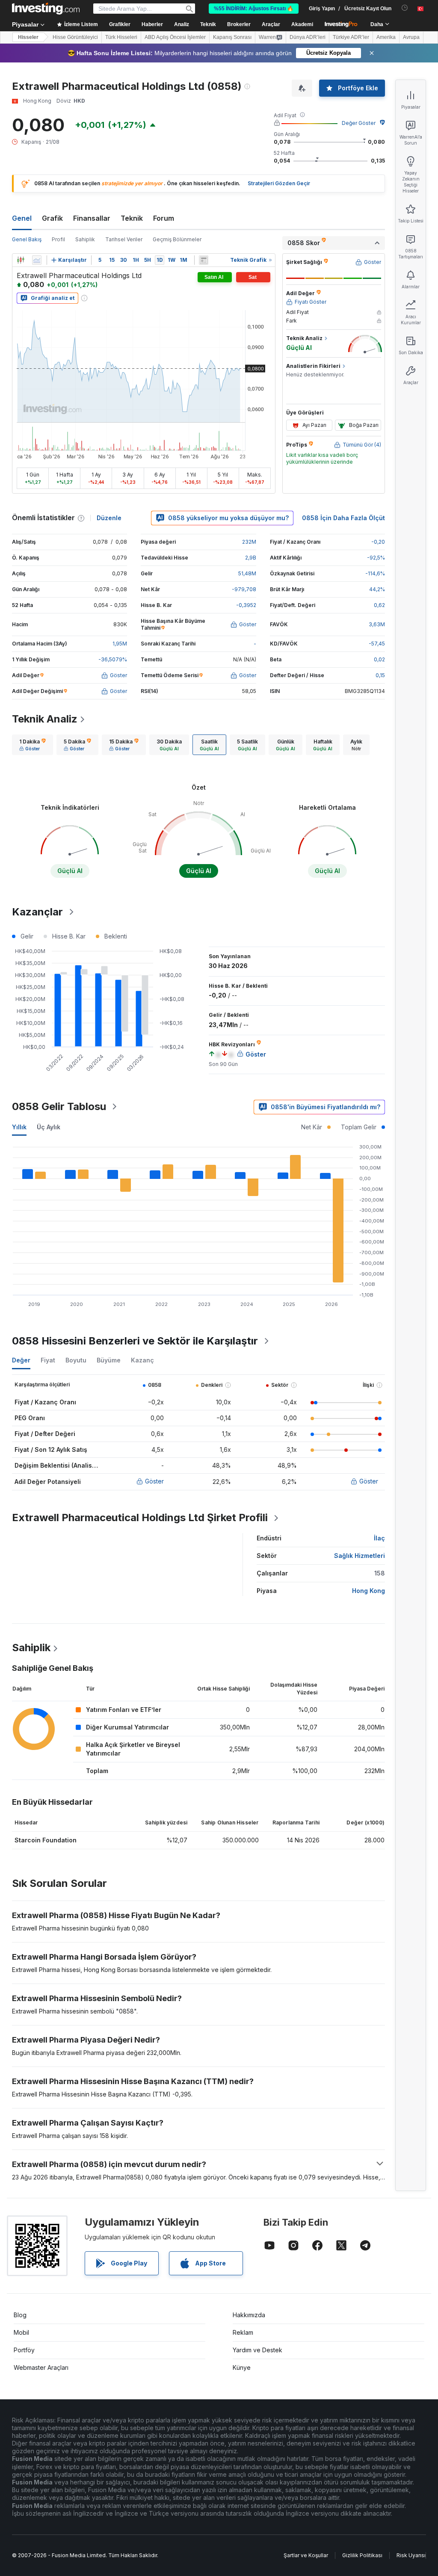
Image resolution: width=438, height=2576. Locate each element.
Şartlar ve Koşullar (306, 2555)
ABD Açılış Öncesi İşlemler (175, 37)
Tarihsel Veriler (124, 239)
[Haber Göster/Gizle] (204, 260)
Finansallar (92, 218)
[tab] (33, 745)
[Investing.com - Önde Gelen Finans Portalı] (46, 9)
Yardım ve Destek (257, 2350)
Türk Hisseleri (121, 37)
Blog (20, 2315)
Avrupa (411, 37)
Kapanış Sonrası (232, 37)
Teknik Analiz (45, 719)
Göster (154, 1481)
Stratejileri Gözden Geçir (279, 183)
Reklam (243, 2332)
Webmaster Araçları (41, 2367)
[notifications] (405, 8)
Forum (164, 218)
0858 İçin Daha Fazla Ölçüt (343, 518)
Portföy (24, 2350)
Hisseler (28, 37)
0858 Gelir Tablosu (59, 1106)
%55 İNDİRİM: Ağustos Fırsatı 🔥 (254, 9)
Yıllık (19, 1127)
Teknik (132, 218)
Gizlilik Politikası (362, 2555)
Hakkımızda (249, 2315)
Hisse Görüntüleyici (75, 37)
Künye (242, 2367)
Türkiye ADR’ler (351, 37)
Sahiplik (85, 239)
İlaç (379, 1538)
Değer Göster (359, 123)
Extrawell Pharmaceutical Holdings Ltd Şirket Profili (140, 1517)
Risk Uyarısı (411, 2555)
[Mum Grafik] (21, 260)
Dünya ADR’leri (308, 37)
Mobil (21, 2332)
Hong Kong (368, 1591)
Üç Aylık (49, 1127)
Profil (58, 239)
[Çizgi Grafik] (37, 260)
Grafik (52, 218)
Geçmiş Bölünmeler (177, 239)
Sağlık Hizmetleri (360, 1556)
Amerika (386, 37)
